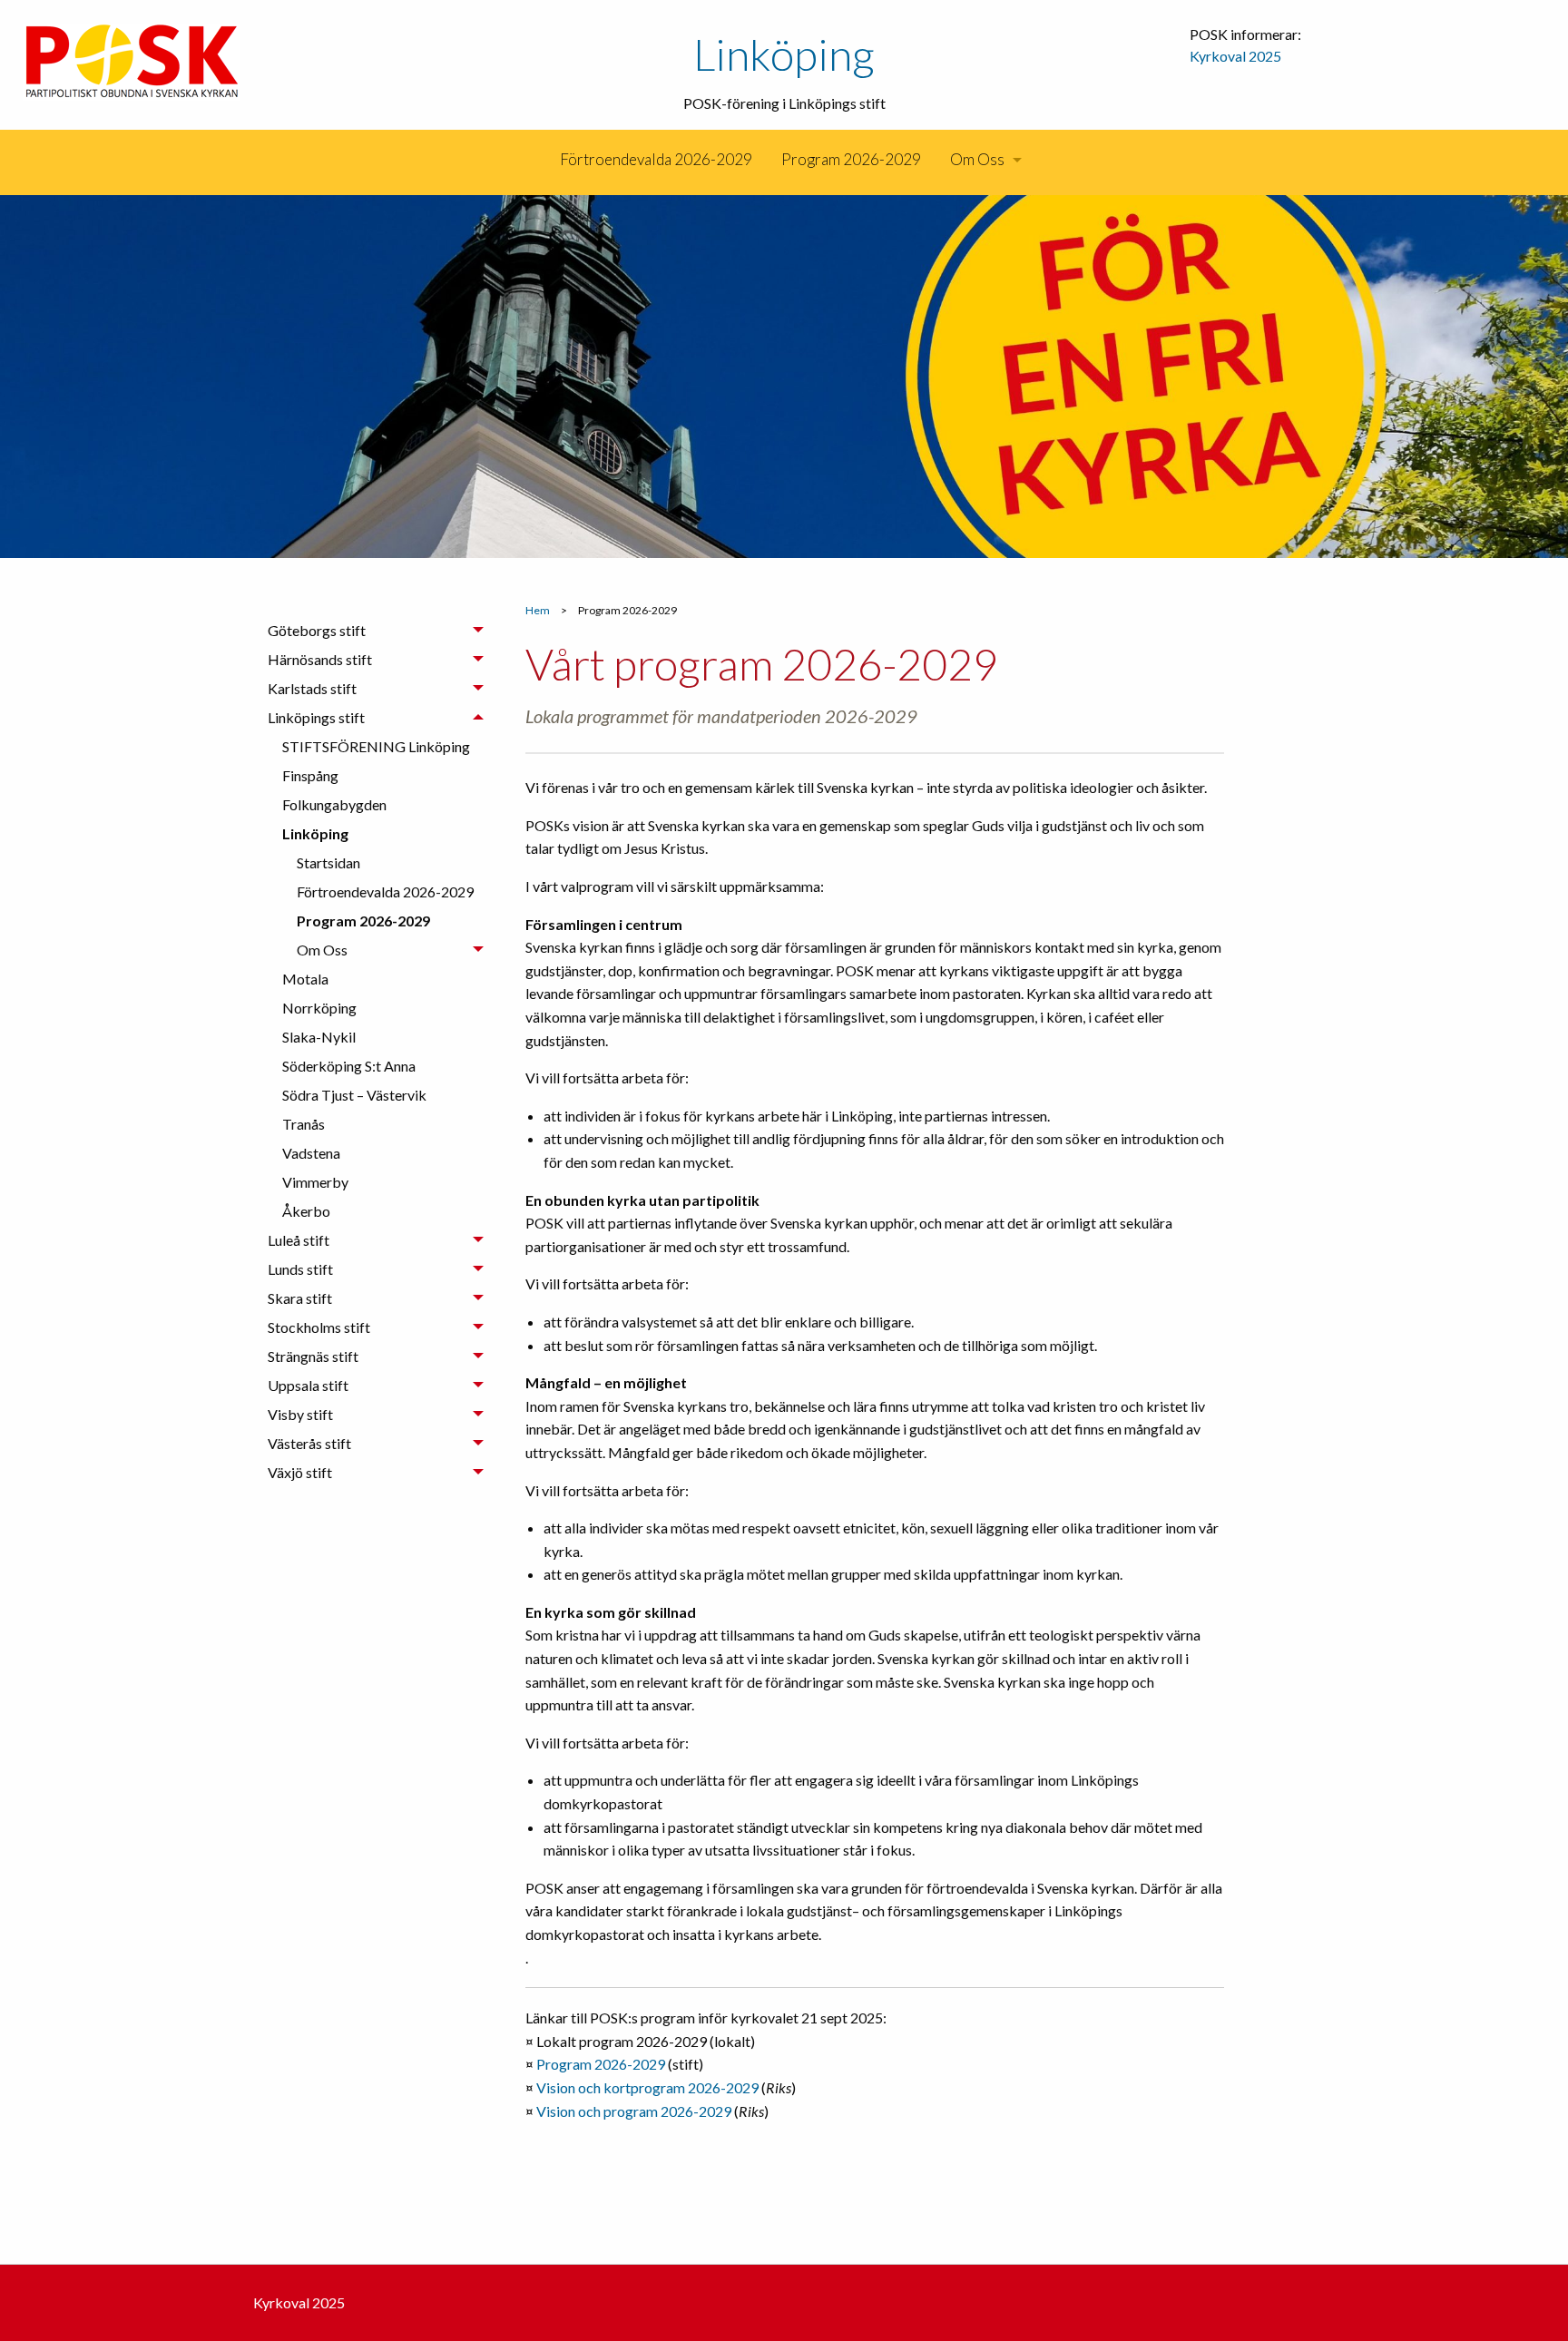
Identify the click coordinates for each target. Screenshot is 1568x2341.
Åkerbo (306, 1211)
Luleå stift (299, 1240)
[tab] (376, 631)
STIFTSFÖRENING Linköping (376, 746)
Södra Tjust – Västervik (354, 1095)
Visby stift (300, 1414)
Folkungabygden (334, 804)
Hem (538, 610)
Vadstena (311, 1153)
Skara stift (300, 1298)
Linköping (784, 54)
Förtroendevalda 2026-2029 (656, 159)
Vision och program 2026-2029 (634, 2111)
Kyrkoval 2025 (1235, 56)
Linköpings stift (316, 717)
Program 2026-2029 (851, 159)
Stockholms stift (319, 1327)
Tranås (304, 1124)
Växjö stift (300, 1472)
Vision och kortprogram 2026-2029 (647, 2087)
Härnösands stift (320, 659)
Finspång (310, 775)
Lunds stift (300, 1269)
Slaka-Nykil (319, 1037)
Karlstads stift (312, 688)
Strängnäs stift (313, 1356)
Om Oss (977, 159)
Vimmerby (315, 1182)
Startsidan (328, 862)
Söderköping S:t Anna (349, 1066)
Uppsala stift (308, 1385)
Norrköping (319, 1008)
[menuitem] (544, 160)
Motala (305, 979)
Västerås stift (309, 1443)
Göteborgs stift (317, 630)
